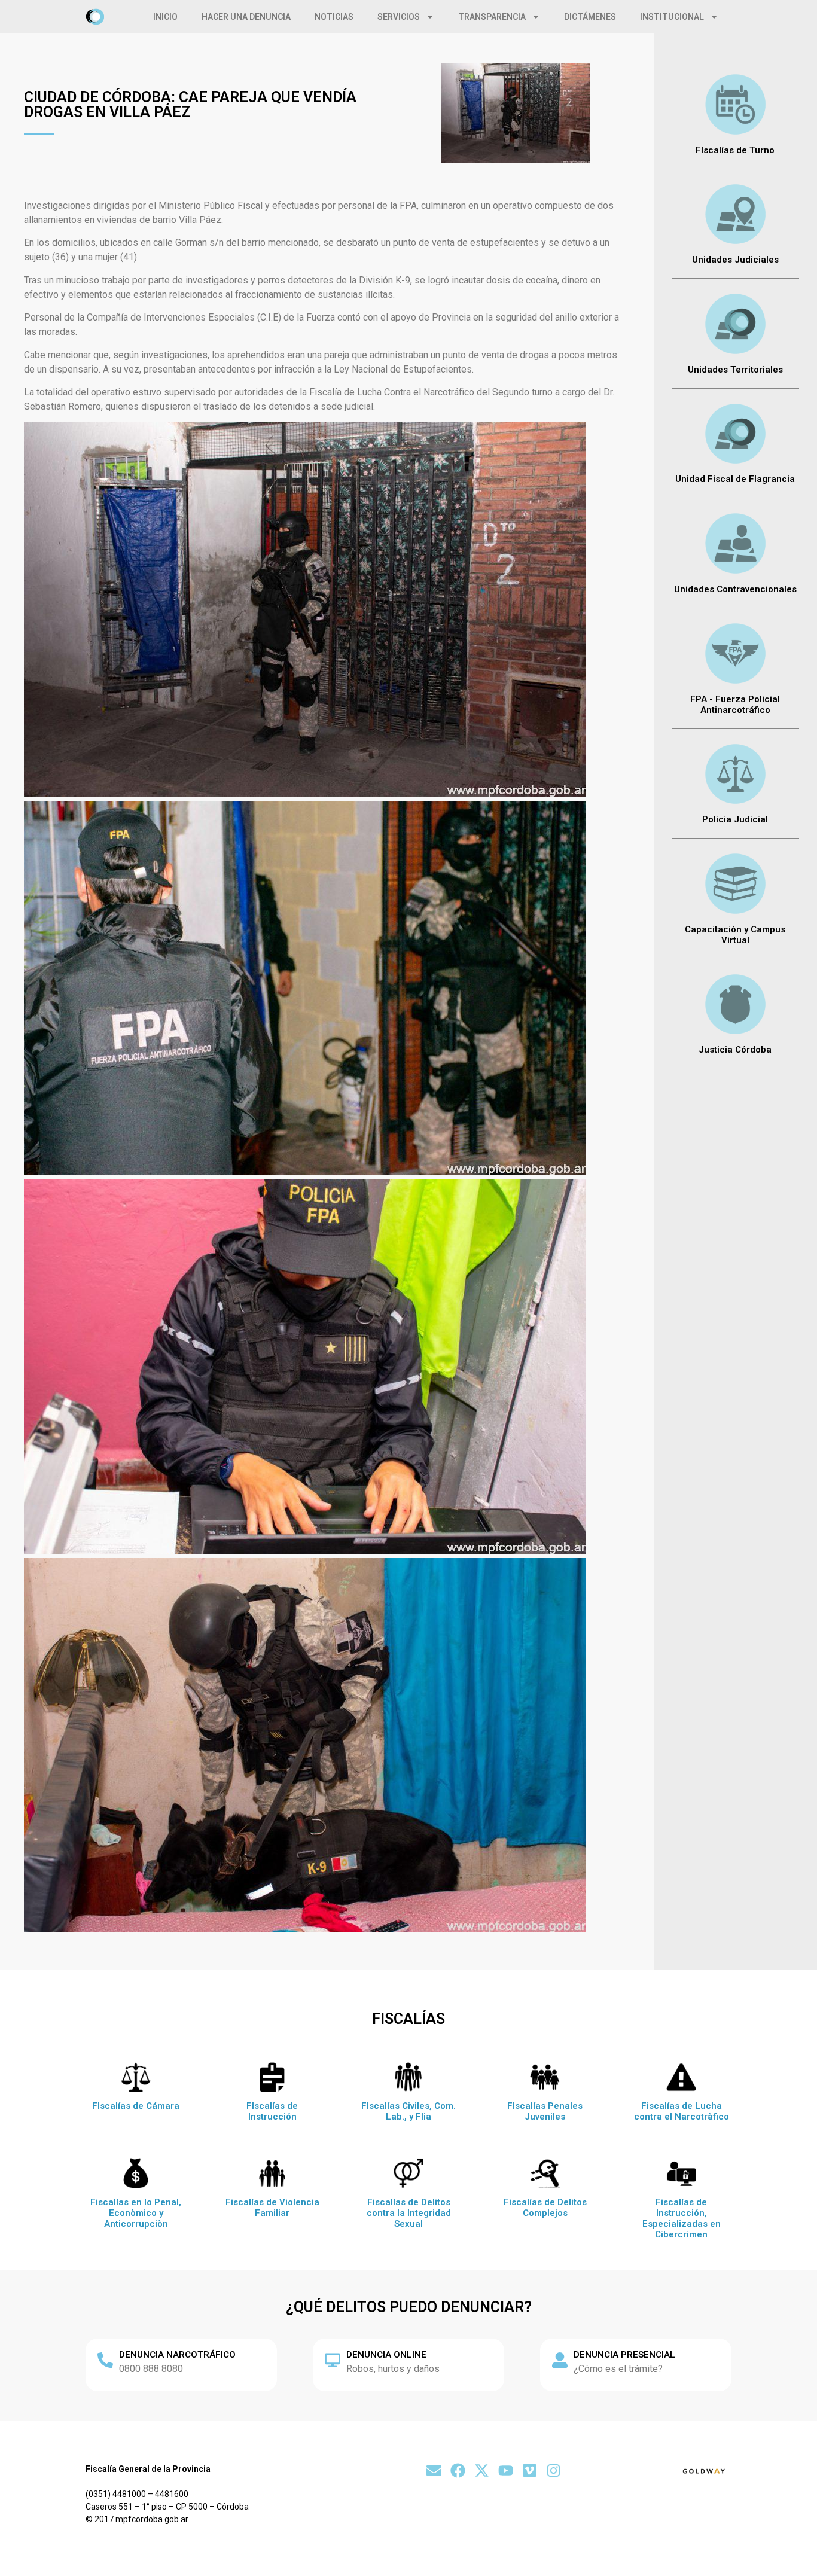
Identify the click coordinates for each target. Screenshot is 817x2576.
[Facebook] (458, 2470)
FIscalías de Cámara (136, 2106)
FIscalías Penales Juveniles (545, 2111)
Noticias (334, 17)
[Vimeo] (530, 2470)
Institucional (672, 17)
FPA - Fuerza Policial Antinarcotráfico (735, 705)
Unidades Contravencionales (735, 589)
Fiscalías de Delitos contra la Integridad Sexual (409, 2213)
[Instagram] (554, 2470)
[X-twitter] (482, 2470)
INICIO (165, 17)
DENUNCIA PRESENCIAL (624, 2355)
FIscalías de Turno (735, 150)
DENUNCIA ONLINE (386, 2355)
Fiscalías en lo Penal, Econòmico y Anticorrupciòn (136, 2213)
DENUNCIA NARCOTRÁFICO (177, 2355)
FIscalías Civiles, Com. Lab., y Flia (408, 2111)
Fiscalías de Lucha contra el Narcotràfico (682, 2111)
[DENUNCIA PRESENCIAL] (560, 2360)
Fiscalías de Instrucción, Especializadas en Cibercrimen (682, 2218)
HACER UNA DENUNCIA (246, 17)
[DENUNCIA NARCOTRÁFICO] (105, 2360)
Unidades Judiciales (735, 260)
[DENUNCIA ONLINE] (333, 2360)
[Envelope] (434, 2470)
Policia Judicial (735, 819)
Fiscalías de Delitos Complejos (545, 2208)
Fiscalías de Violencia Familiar (272, 2208)
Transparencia (492, 17)
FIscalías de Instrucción (272, 2111)
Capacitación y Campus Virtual (735, 935)
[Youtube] (506, 2470)
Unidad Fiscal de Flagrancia (735, 479)
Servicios (399, 17)
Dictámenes (590, 17)
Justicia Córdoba (735, 1050)
